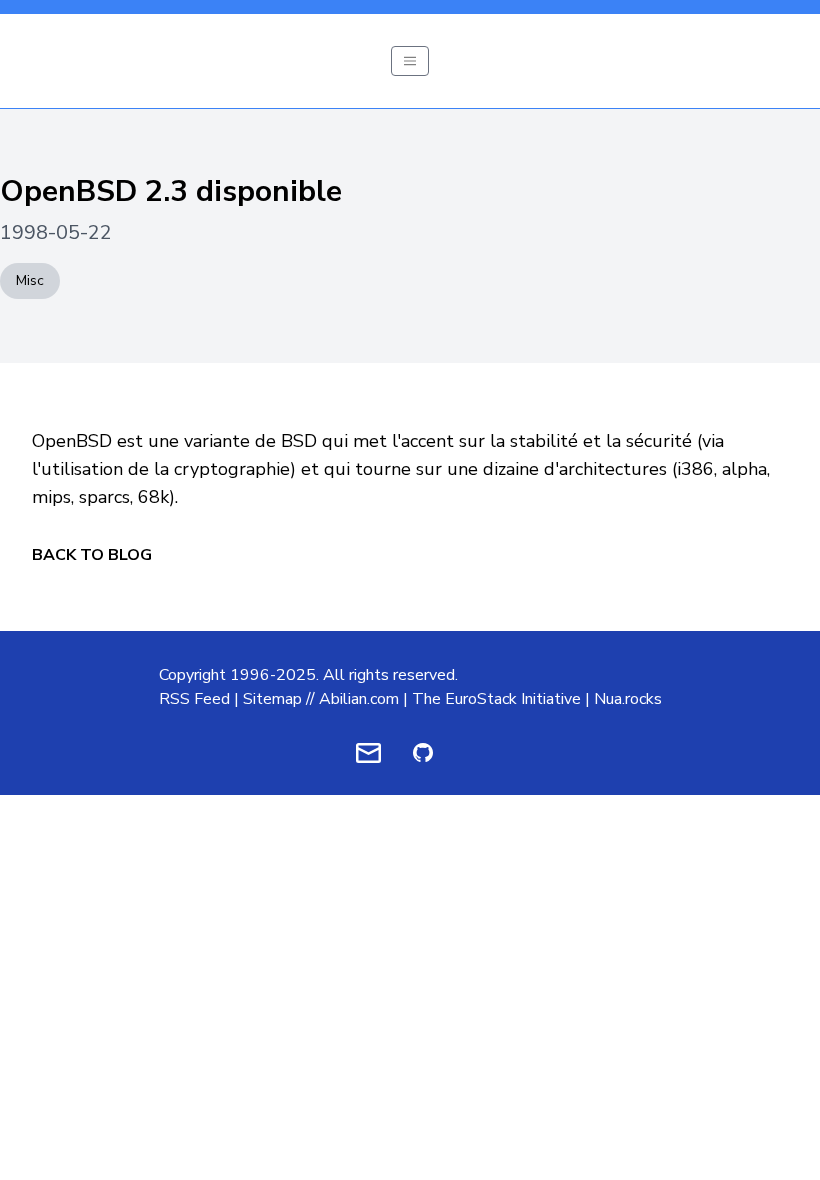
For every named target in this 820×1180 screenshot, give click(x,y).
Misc (30, 280)
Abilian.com (359, 699)
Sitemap (272, 699)
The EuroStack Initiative (496, 699)
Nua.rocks (628, 699)
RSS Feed (194, 699)
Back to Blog (92, 555)
